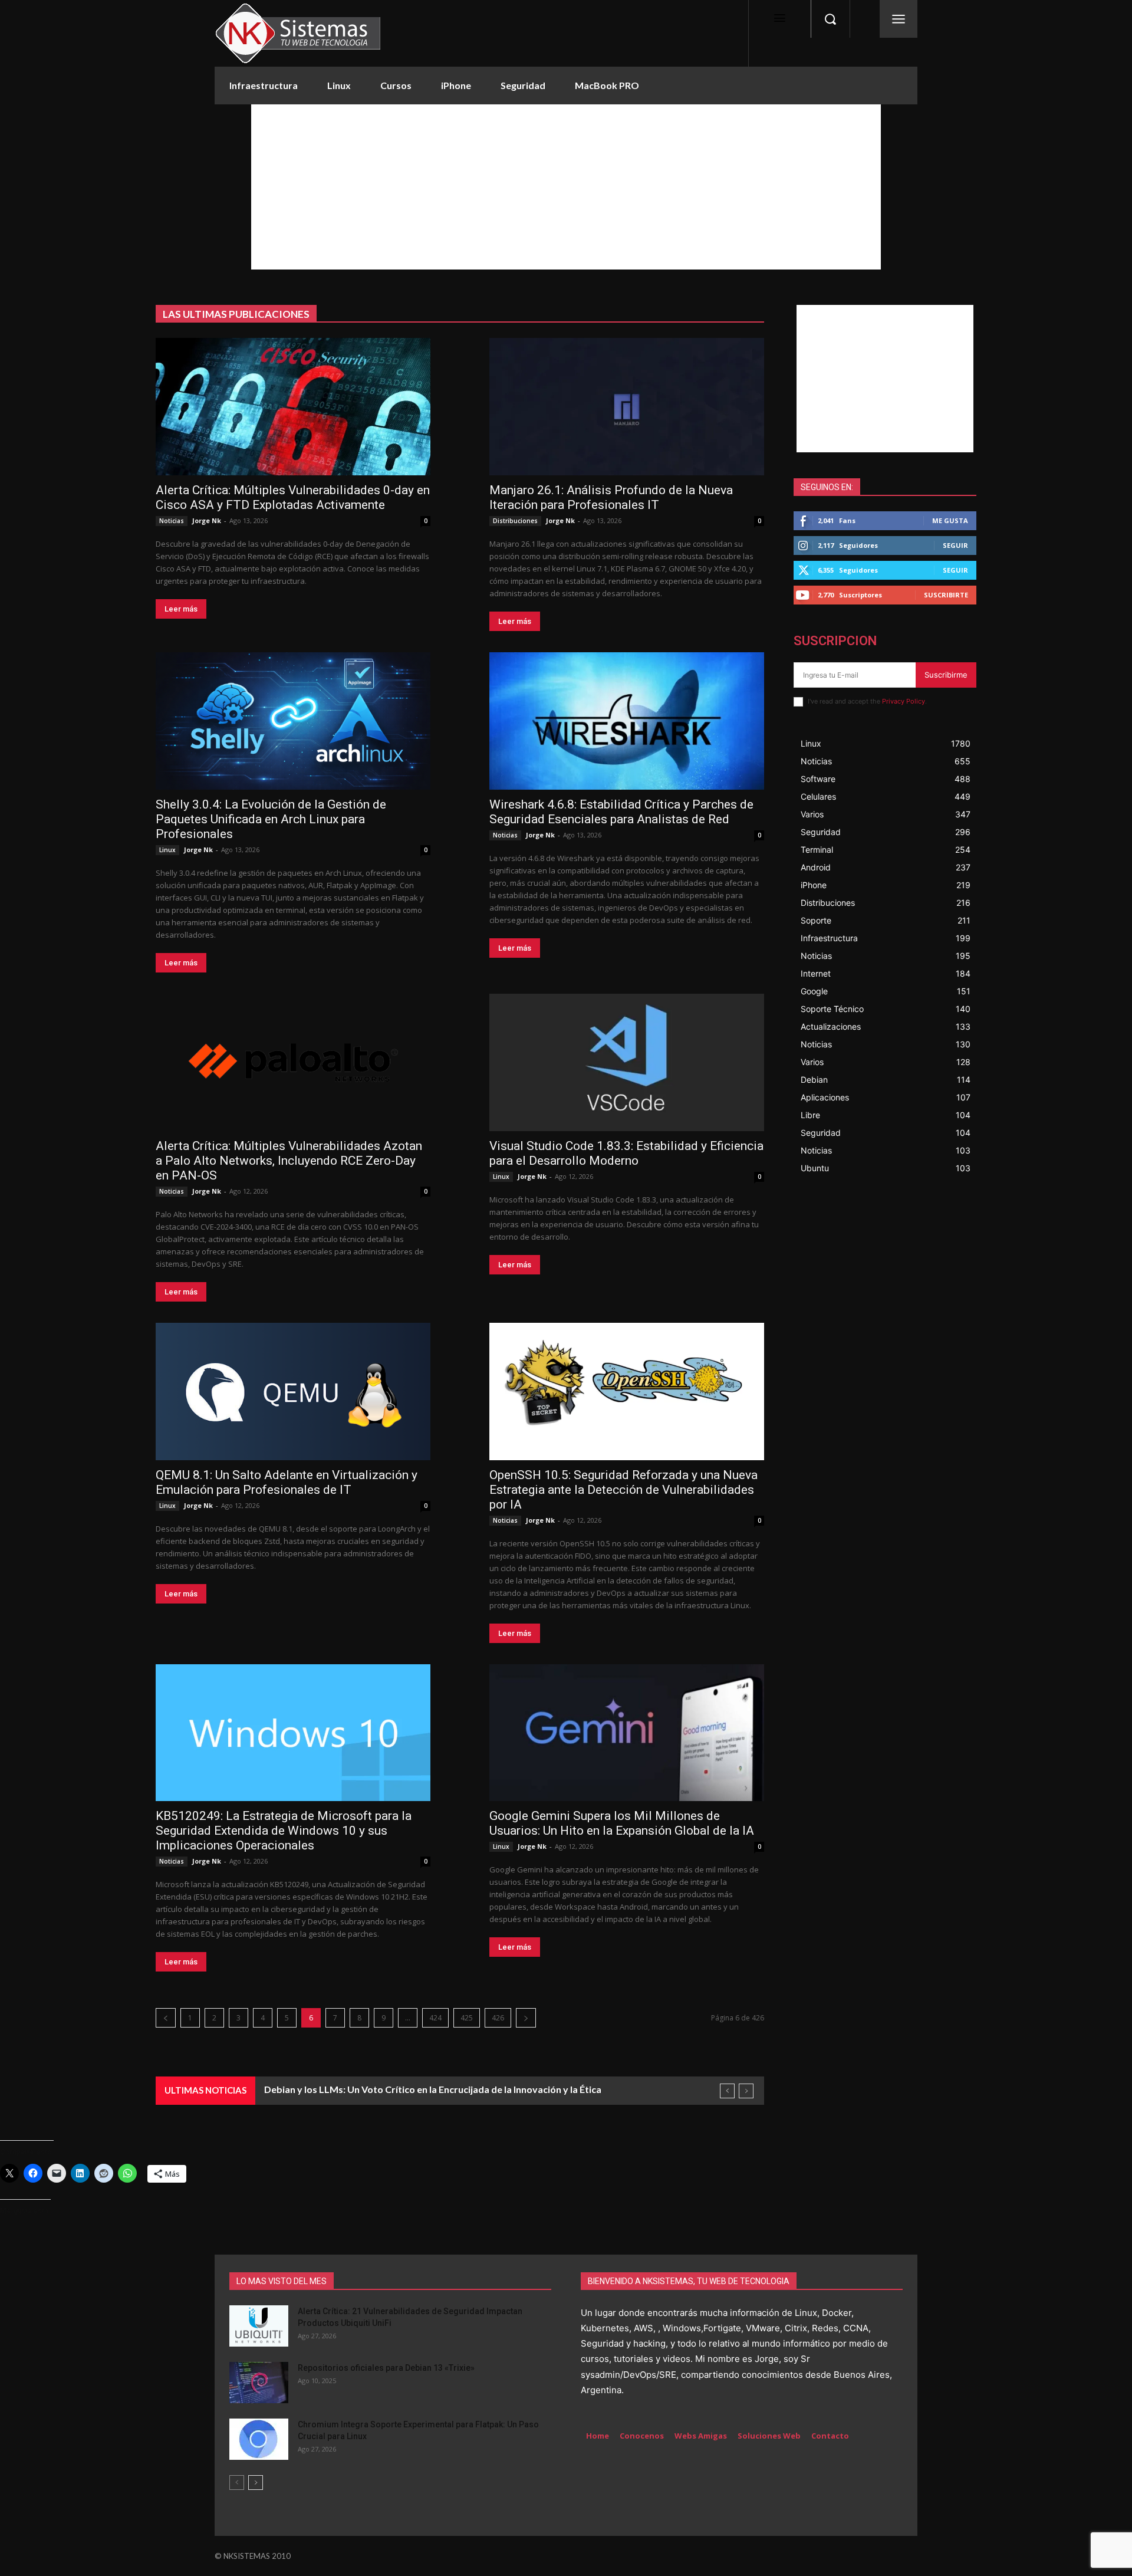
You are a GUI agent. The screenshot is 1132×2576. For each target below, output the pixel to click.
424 (435, 2018)
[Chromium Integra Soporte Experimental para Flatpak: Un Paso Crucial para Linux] (259, 2439)
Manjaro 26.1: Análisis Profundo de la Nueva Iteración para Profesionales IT (611, 497)
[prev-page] (237, 2483)
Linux (167, 850)
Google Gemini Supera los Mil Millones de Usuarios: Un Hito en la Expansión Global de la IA (622, 1823)
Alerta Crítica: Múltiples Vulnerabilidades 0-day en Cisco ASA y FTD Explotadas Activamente (293, 497)
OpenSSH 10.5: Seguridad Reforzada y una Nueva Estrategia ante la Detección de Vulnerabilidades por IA (623, 1490)
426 (498, 2018)
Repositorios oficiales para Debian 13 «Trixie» (386, 2368)
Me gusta (950, 520)
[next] (746, 2091)
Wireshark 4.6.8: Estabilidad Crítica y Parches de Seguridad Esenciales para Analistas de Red (621, 812)
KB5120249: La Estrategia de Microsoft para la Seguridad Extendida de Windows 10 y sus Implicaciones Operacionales (284, 1831)
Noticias (172, 521)
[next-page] (256, 2483)
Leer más (181, 609)
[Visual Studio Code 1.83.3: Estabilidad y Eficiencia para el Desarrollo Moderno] (627, 1062)
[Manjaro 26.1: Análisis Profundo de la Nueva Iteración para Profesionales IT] (627, 407)
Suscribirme (946, 675)
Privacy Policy (904, 701)
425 (467, 2018)
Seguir (955, 545)
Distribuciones (515, 521)
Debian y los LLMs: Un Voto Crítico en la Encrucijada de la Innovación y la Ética (433, 2089)
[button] (830, 19)
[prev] (727, 2091)
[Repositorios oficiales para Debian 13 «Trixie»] (259, 2383)
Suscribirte (946, 595)
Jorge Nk (207, 520)
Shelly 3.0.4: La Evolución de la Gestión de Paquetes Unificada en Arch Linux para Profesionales (271, 819)
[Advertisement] (566, 187)
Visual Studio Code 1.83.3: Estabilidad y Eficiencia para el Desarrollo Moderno (626, 1153)
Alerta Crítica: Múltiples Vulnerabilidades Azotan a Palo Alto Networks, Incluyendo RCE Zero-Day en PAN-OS (289, 1161)
